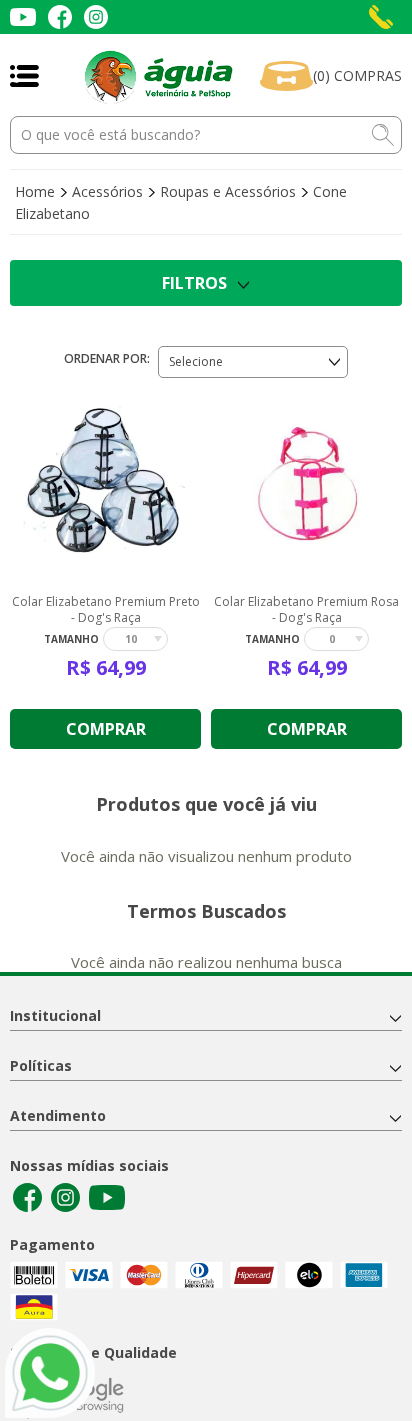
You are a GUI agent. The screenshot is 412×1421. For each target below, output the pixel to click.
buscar (383, 135)
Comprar (106, 729)
